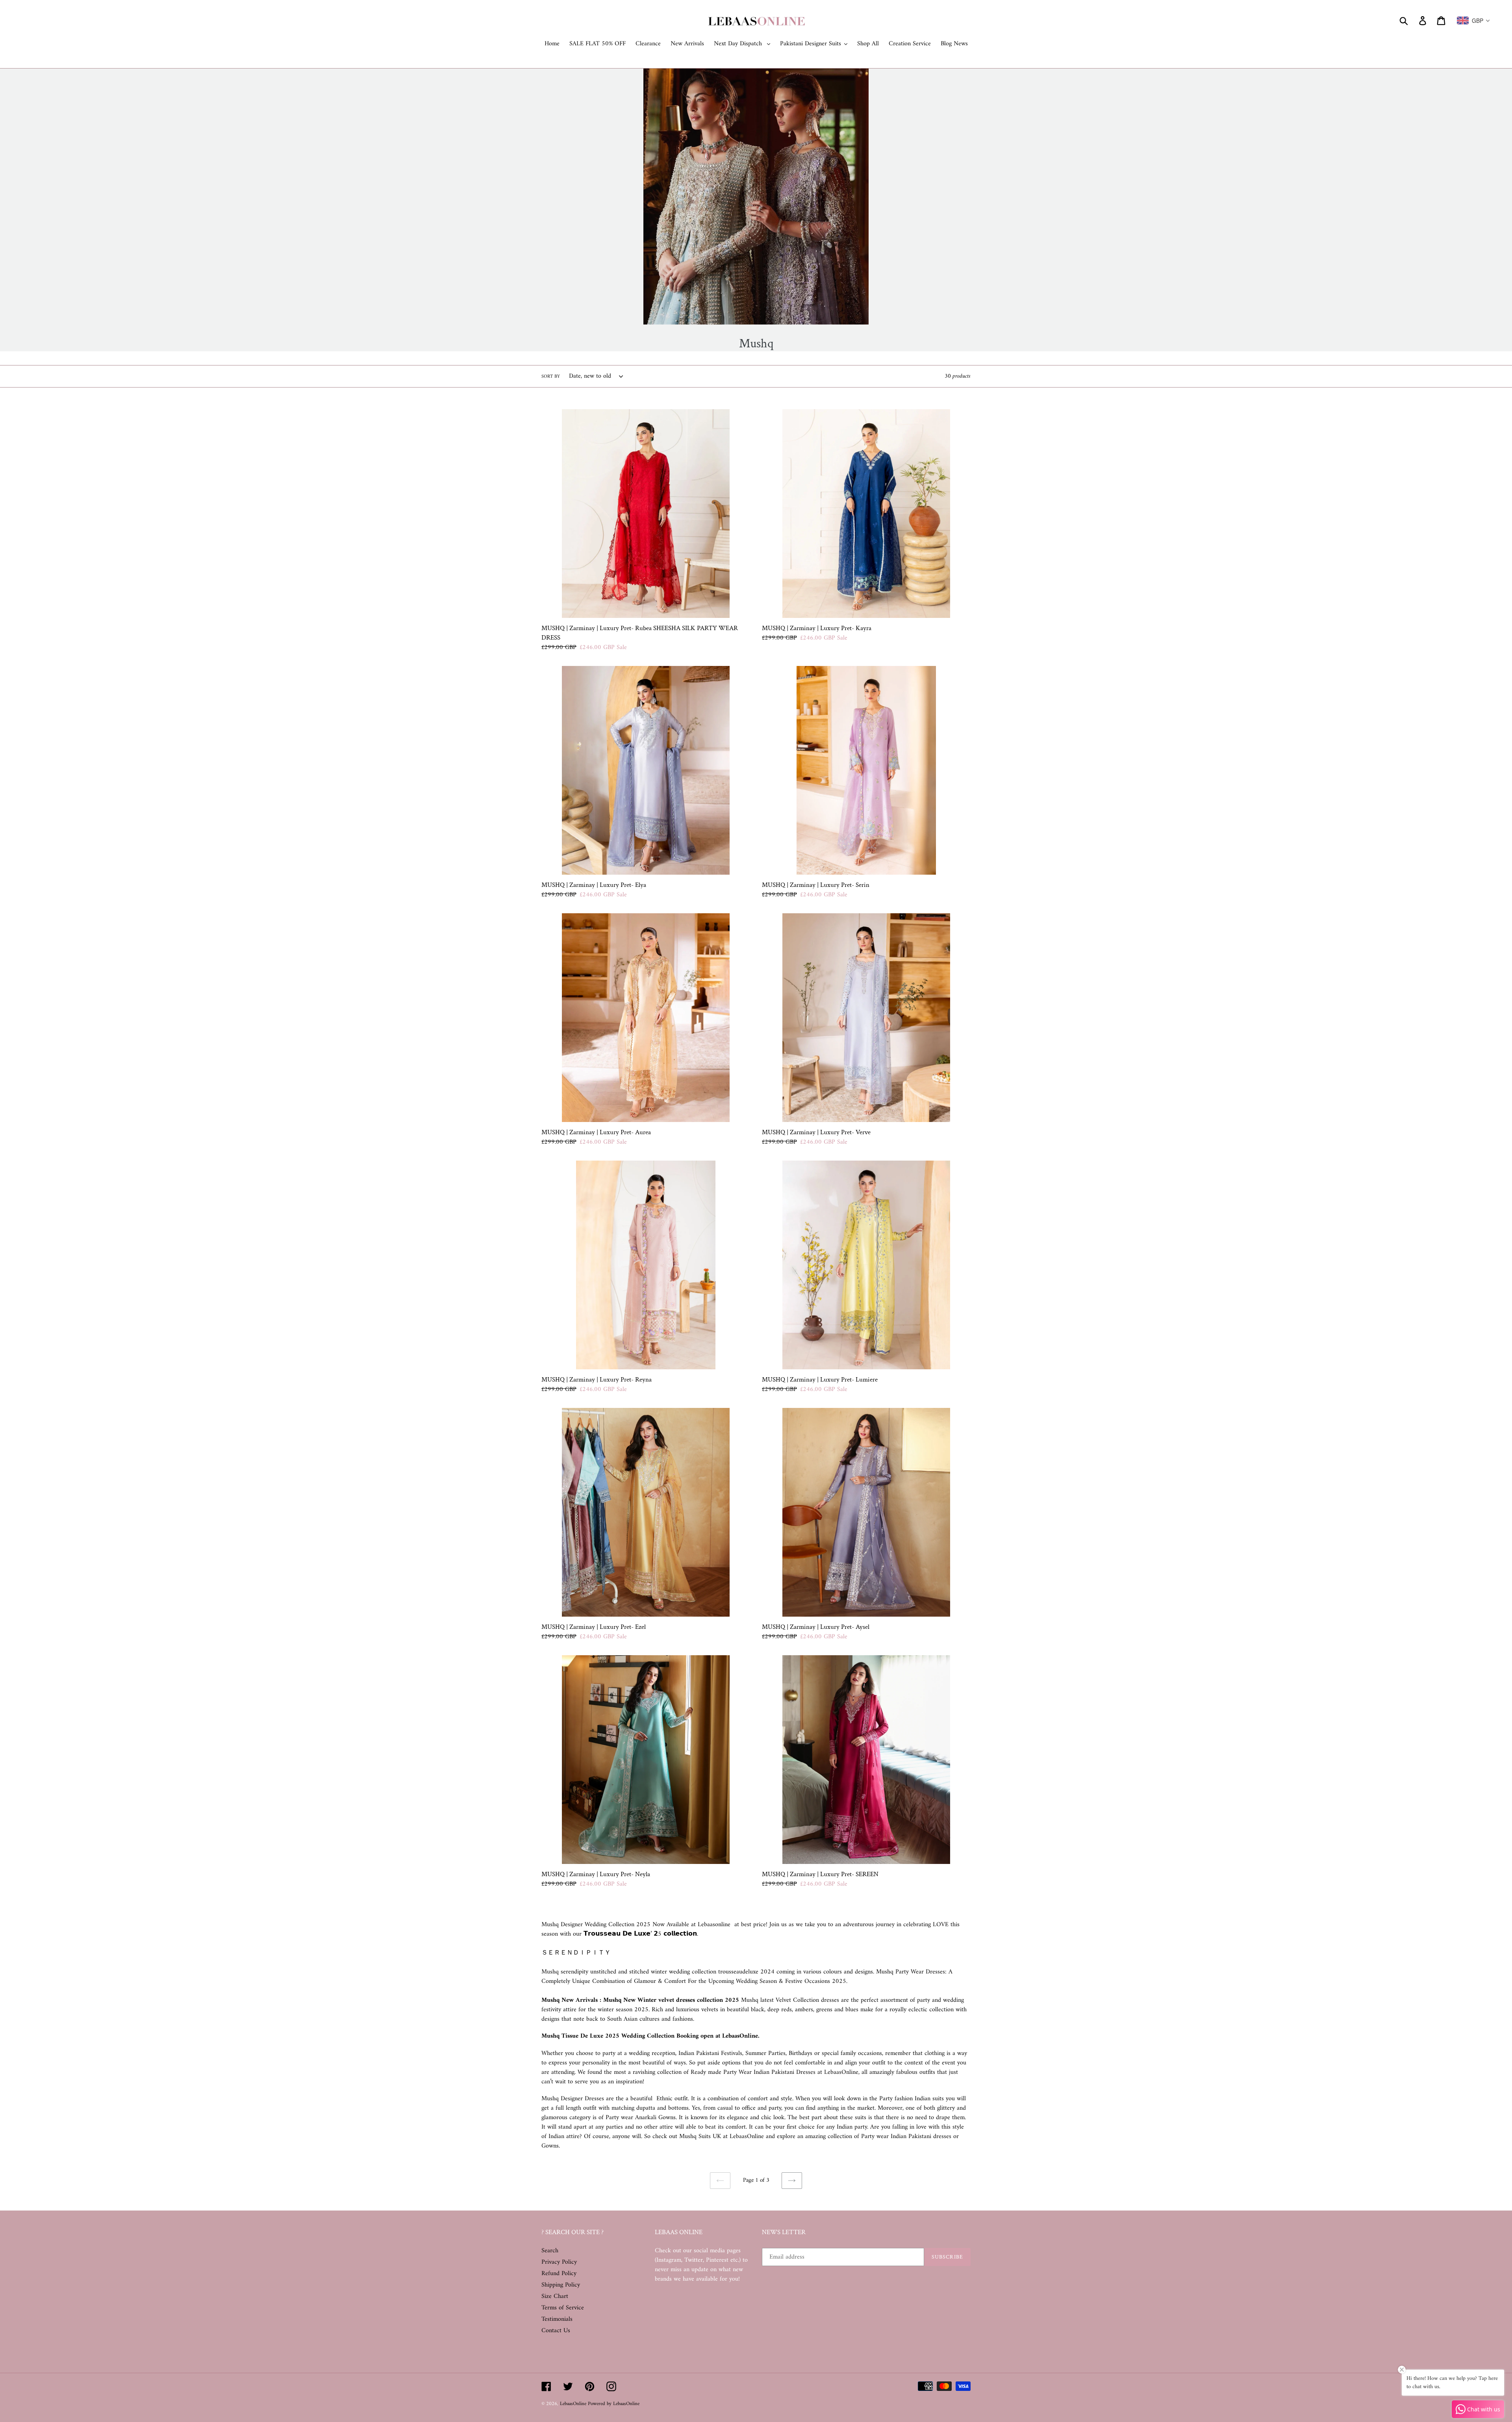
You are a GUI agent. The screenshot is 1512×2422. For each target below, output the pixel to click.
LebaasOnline (574, 2404)
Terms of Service (563, 2308)
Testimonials (557, 2319)
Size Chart (555, 2296)
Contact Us (556, 2331)
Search (550, 2251)
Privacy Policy (559, 2262)
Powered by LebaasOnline (614, 2404)
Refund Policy (559, 2274)
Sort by (551, 377)
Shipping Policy (561, 2285)
